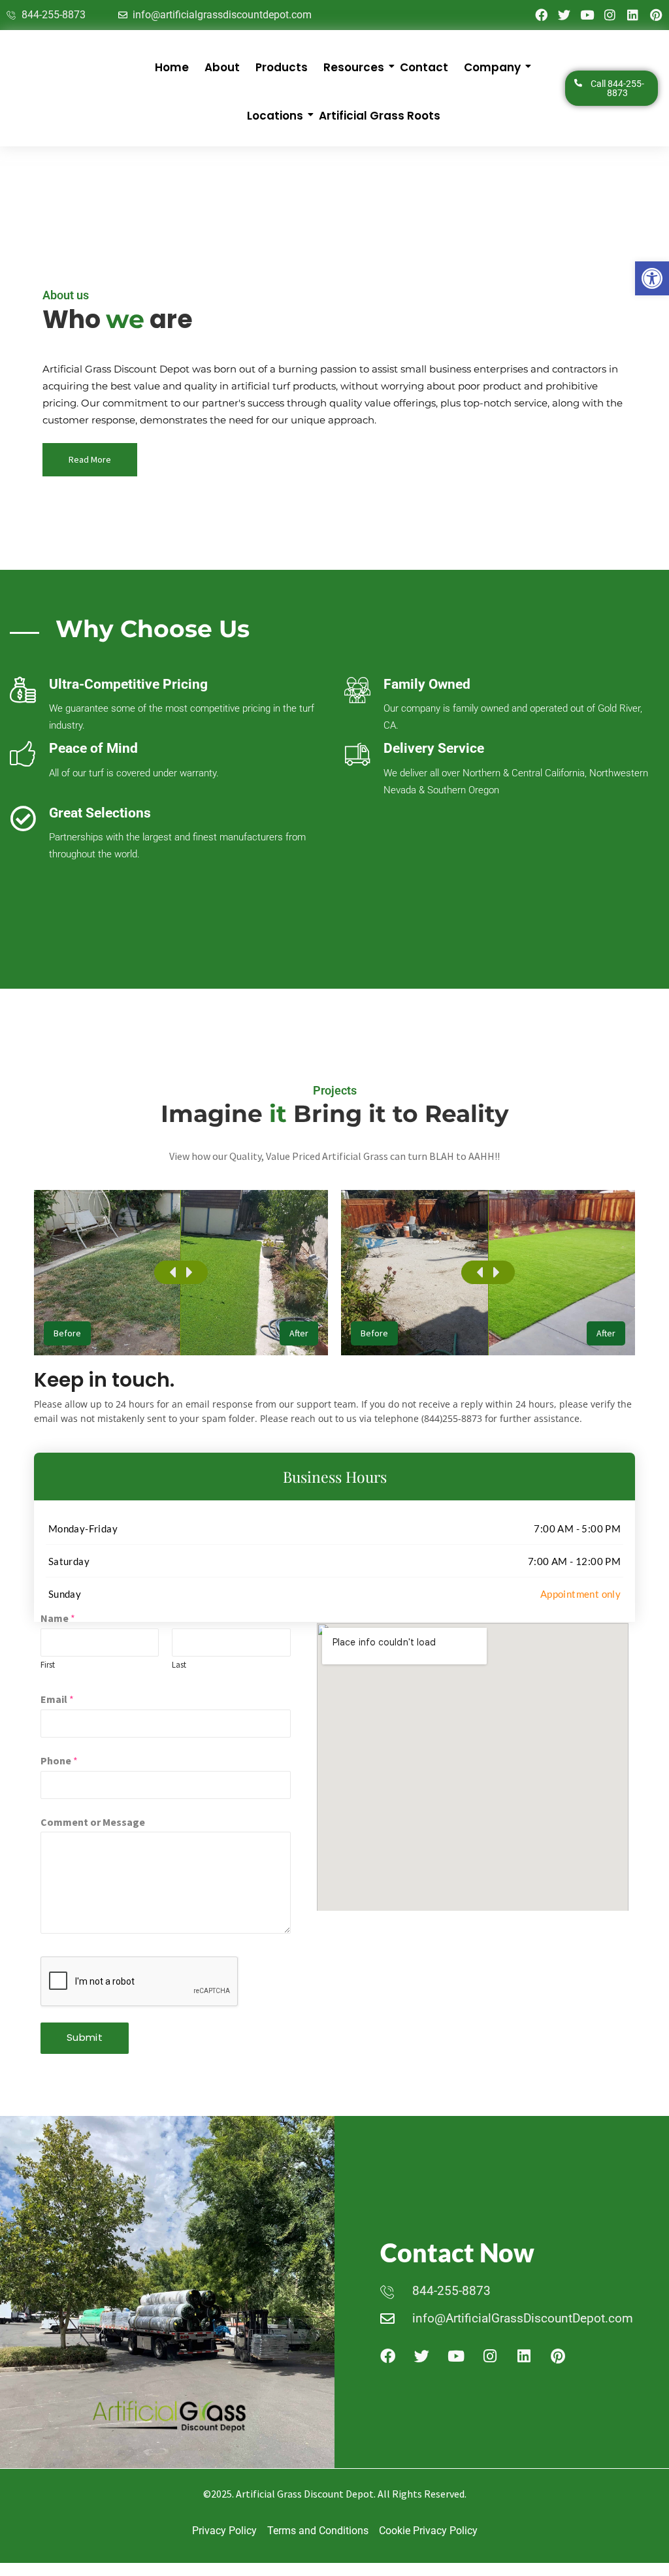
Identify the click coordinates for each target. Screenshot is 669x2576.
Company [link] (492, 67)
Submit (85, 2037)
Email (57, 1699)
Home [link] (172, 67)
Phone (59, 1760)
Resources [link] (354, 67)
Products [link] (282, 67)
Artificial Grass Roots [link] (380, 116)
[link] (652, 278)
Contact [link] (424, 67)
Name (58, 1618)
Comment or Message (93, 1822)
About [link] (222, 67)
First (48, 1665)
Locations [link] (275, 116)
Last (179, 1665)
